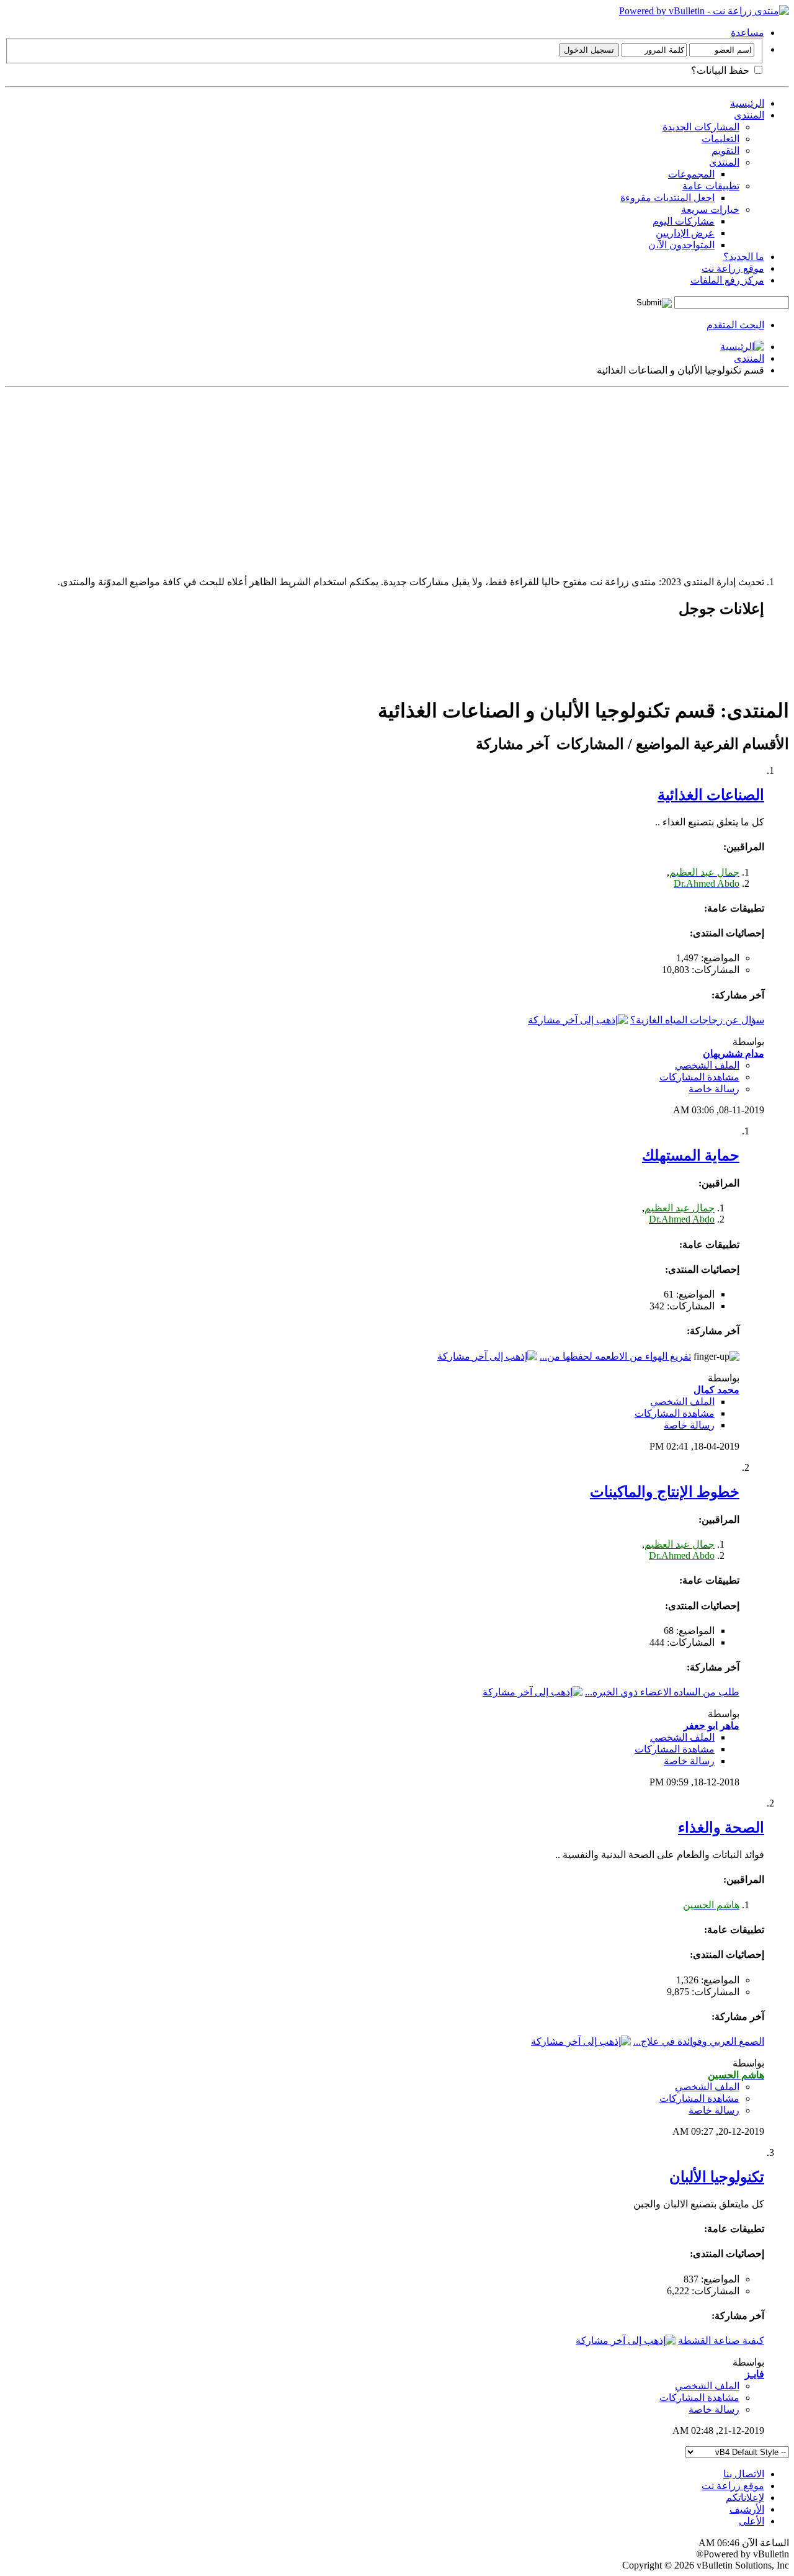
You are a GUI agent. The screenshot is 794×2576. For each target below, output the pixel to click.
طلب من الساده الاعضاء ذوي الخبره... (662, 1692)
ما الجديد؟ (744, 257)
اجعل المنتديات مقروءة (667, 198)
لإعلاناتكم (745, 2497)
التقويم (725, 150)
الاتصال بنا (744, 2474)
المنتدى (749, 115)
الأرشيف (747, 2509)
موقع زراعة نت (733, 268)
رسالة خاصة (714, 1089)
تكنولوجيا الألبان (717, 2177)
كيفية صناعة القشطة (721, 2340)
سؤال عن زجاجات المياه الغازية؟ (697, 1020)
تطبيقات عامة (711, 186)
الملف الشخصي (707, 1065)
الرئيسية (747, 103)
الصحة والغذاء (721, 1828)
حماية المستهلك (691, 1156)
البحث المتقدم (735, 325)
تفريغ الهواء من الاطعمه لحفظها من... (615, 1356)
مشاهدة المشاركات (699, 1077)
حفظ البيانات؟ (721, 70)
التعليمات (720, 139)
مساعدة (747, 33)
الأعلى (752, 2521)
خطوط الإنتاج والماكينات (665, 1492)
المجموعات (691, 174)
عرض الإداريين (685, 233)
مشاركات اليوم (684, 221)
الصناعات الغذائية (711, 795)
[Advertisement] (417, 479)
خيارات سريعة (710, 209)
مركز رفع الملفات (727, 280)
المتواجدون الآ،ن (681, 245)
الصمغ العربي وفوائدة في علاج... (699, 2041)
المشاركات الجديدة (701, 127)
